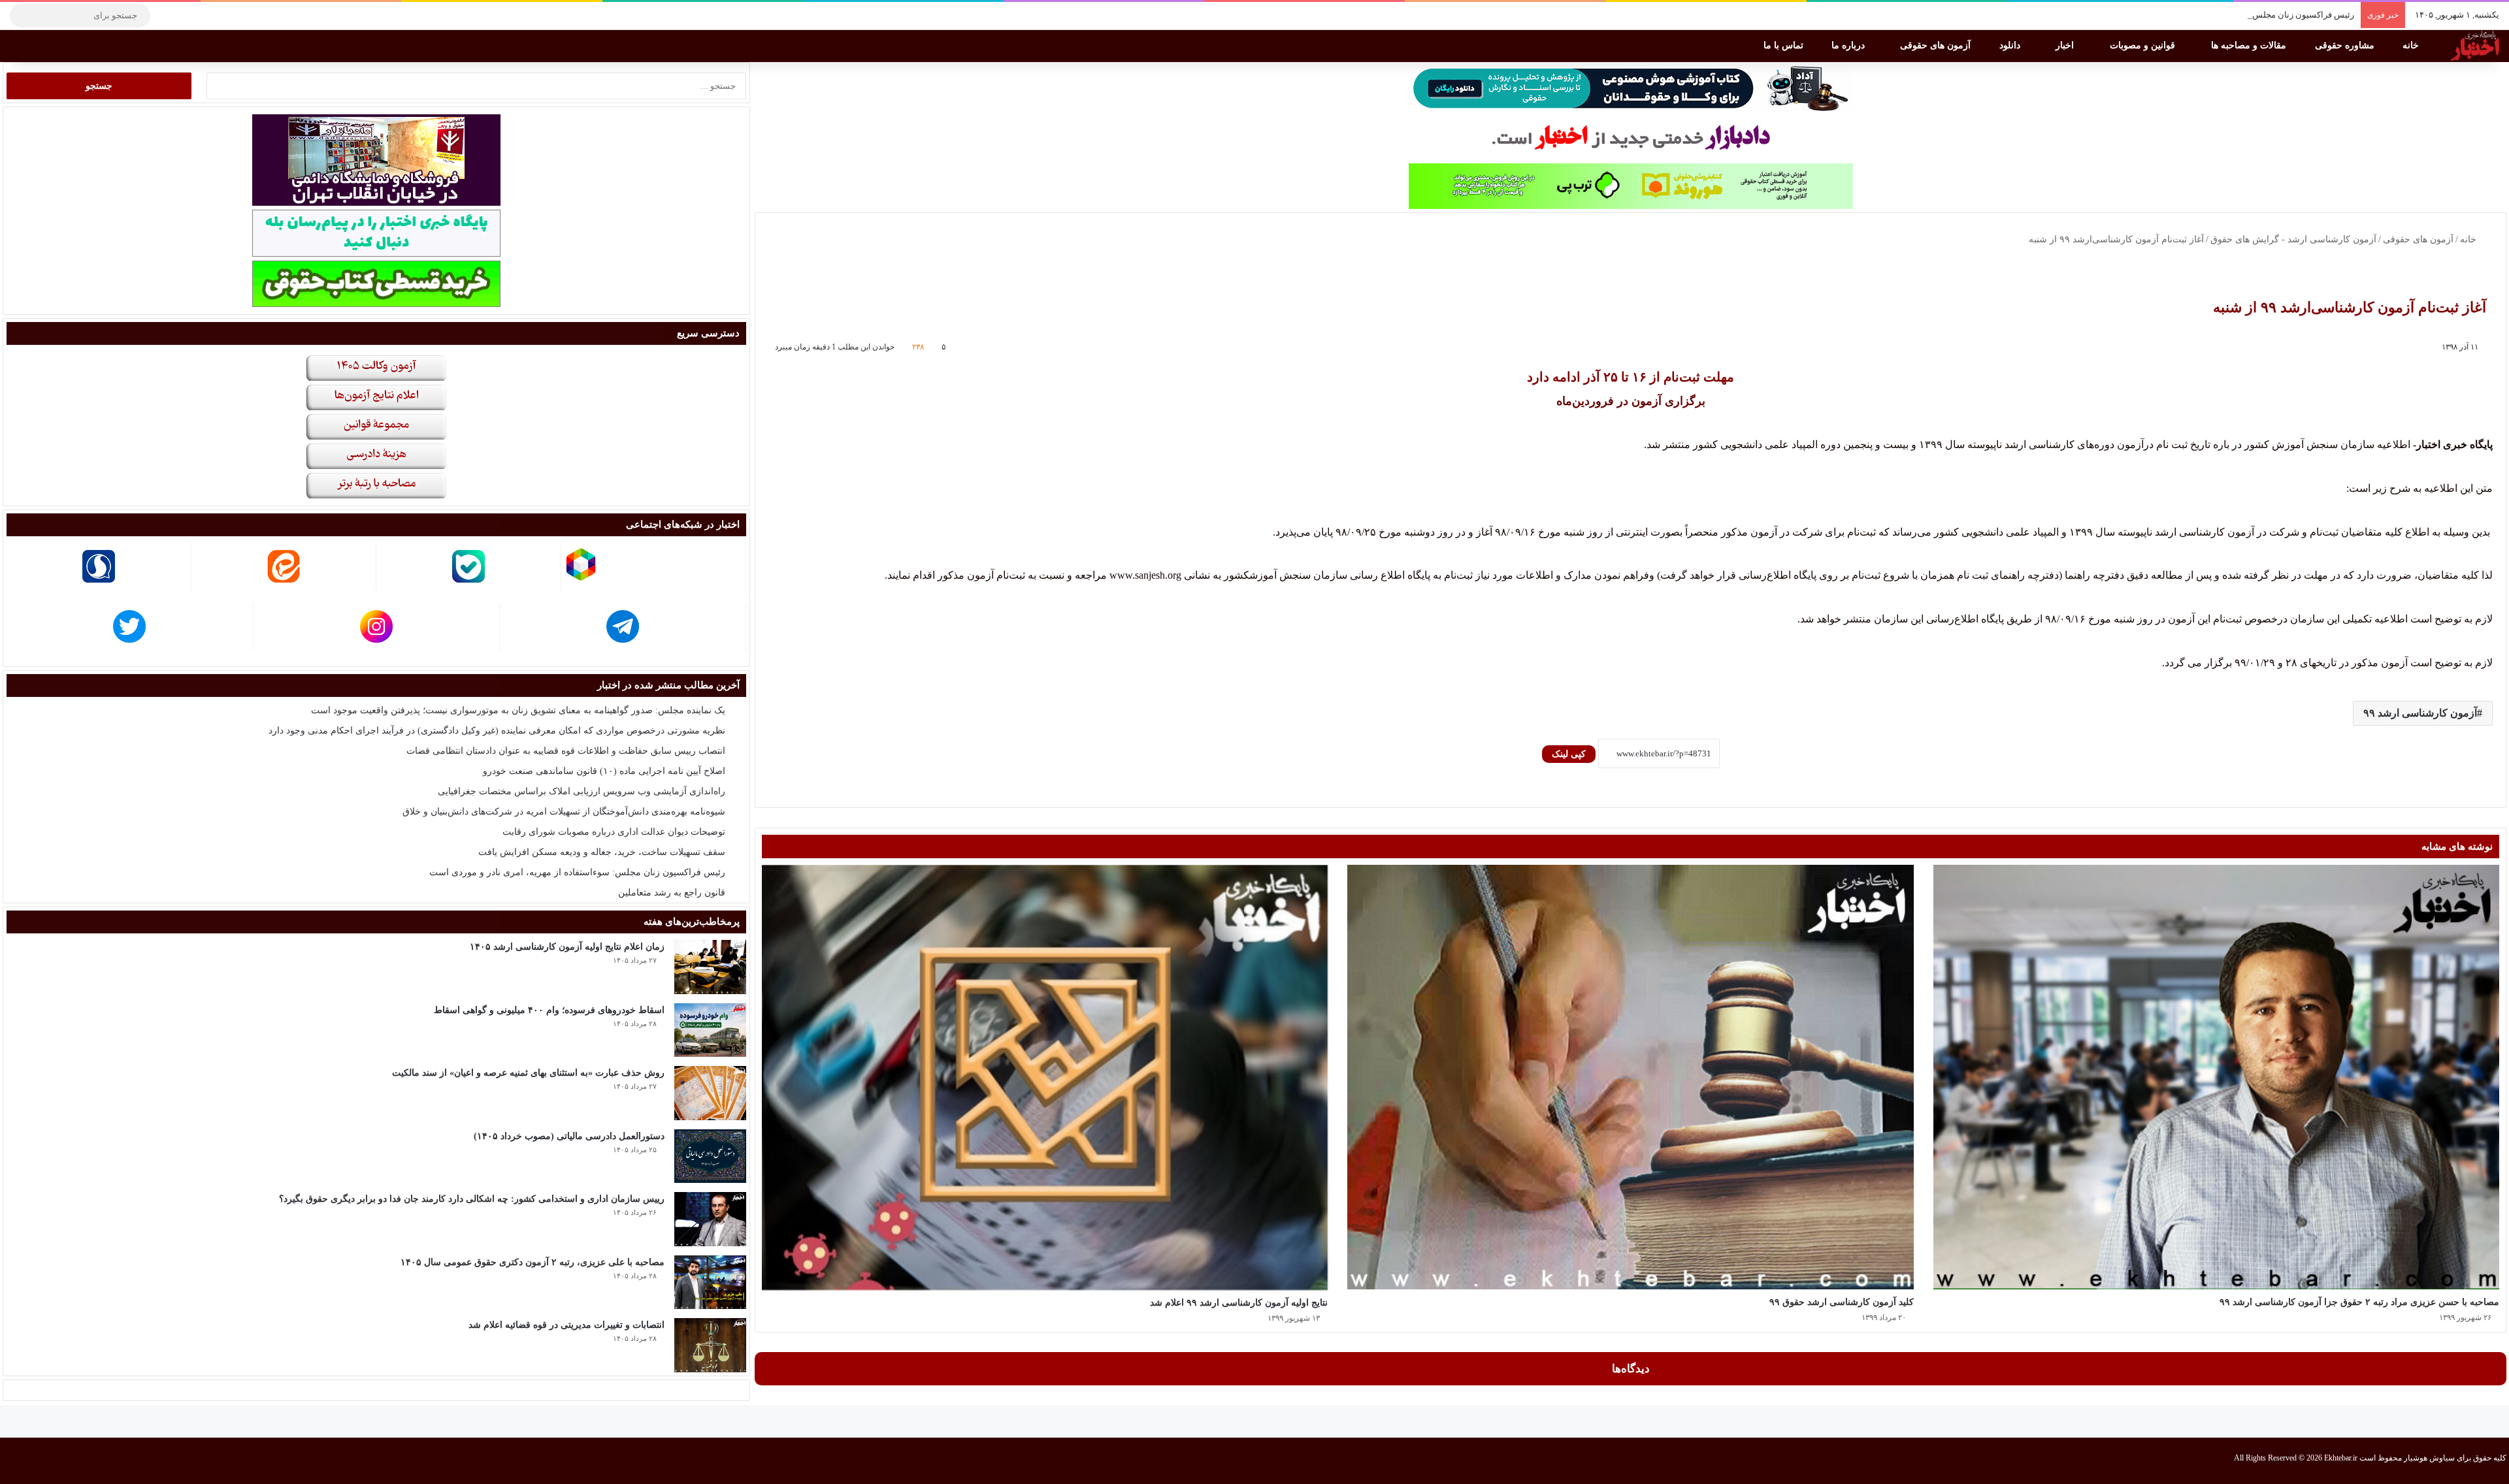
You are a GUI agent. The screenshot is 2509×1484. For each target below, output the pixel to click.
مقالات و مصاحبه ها (2250, 45)
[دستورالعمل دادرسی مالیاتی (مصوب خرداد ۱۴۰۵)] (710, 1156)
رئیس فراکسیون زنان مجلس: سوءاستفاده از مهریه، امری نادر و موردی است (2219, 15)
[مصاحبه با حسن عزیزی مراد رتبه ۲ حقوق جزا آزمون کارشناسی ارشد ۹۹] (2216, 1077)
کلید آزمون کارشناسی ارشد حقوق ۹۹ (1842, 1302)
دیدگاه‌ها (1631, 1369)
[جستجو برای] (23, 16)
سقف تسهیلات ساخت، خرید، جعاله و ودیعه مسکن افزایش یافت (602, 852)
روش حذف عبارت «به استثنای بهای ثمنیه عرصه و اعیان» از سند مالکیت (528, 1073)
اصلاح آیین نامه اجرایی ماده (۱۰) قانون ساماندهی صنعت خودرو (604, 771)
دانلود (2011, 45)
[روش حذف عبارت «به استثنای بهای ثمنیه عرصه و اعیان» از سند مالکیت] (710, 1093)
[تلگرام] (167, 16)
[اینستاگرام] (186, 16)
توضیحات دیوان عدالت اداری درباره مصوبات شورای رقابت (614, 832)
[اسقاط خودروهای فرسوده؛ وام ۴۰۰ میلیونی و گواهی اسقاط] (710, 1030)
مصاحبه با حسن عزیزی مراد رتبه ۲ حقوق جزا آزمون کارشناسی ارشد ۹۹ (2359, 1302)
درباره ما (1849, 45)
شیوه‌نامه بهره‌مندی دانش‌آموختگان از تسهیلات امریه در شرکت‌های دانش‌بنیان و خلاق (564, 812)
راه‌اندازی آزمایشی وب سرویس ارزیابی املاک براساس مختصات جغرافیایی (582, 791)
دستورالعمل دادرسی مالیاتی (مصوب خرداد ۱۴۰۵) (569, 1136)
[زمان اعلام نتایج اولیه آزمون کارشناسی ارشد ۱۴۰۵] (710, 967)
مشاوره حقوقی (2346, 45)
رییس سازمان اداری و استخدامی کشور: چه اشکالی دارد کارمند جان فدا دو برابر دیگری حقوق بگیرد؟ (472, 1199)
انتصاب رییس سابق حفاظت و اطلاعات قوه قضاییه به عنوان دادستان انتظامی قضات (566, 751)
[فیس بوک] (225, 16)
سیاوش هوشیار (2429, 1458)
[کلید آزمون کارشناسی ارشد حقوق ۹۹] (1630, 1077)
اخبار (2066, 45)
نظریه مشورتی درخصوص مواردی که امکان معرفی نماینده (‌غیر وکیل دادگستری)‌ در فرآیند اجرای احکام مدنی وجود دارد (497, 731)
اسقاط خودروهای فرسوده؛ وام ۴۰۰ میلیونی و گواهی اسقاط (549, 1010)
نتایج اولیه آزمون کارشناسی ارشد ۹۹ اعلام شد (1239, 1303)
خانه (2412, 45)
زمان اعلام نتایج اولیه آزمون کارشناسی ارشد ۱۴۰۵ (567, 947)
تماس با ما (1785, 45)
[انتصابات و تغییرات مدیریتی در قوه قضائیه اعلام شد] (710, 1345)
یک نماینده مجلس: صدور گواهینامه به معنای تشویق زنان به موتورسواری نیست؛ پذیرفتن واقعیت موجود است (518, 710)
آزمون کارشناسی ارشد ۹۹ (2420, 713)
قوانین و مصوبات (2144, 45)
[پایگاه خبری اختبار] (2475, 46)
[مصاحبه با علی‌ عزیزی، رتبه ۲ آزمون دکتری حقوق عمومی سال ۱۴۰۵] (710, 1282)
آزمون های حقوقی (1937, 45)
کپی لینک (1569, 754)
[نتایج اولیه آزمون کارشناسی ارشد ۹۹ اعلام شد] (1045, 1078)
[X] (206, 16)
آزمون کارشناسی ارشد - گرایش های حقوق (2293, 239)
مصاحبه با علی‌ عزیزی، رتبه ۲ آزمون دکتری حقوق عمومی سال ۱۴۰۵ (533, 1262)
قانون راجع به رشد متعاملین (672, 893)
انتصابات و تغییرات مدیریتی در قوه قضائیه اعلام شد (566, 1325)
